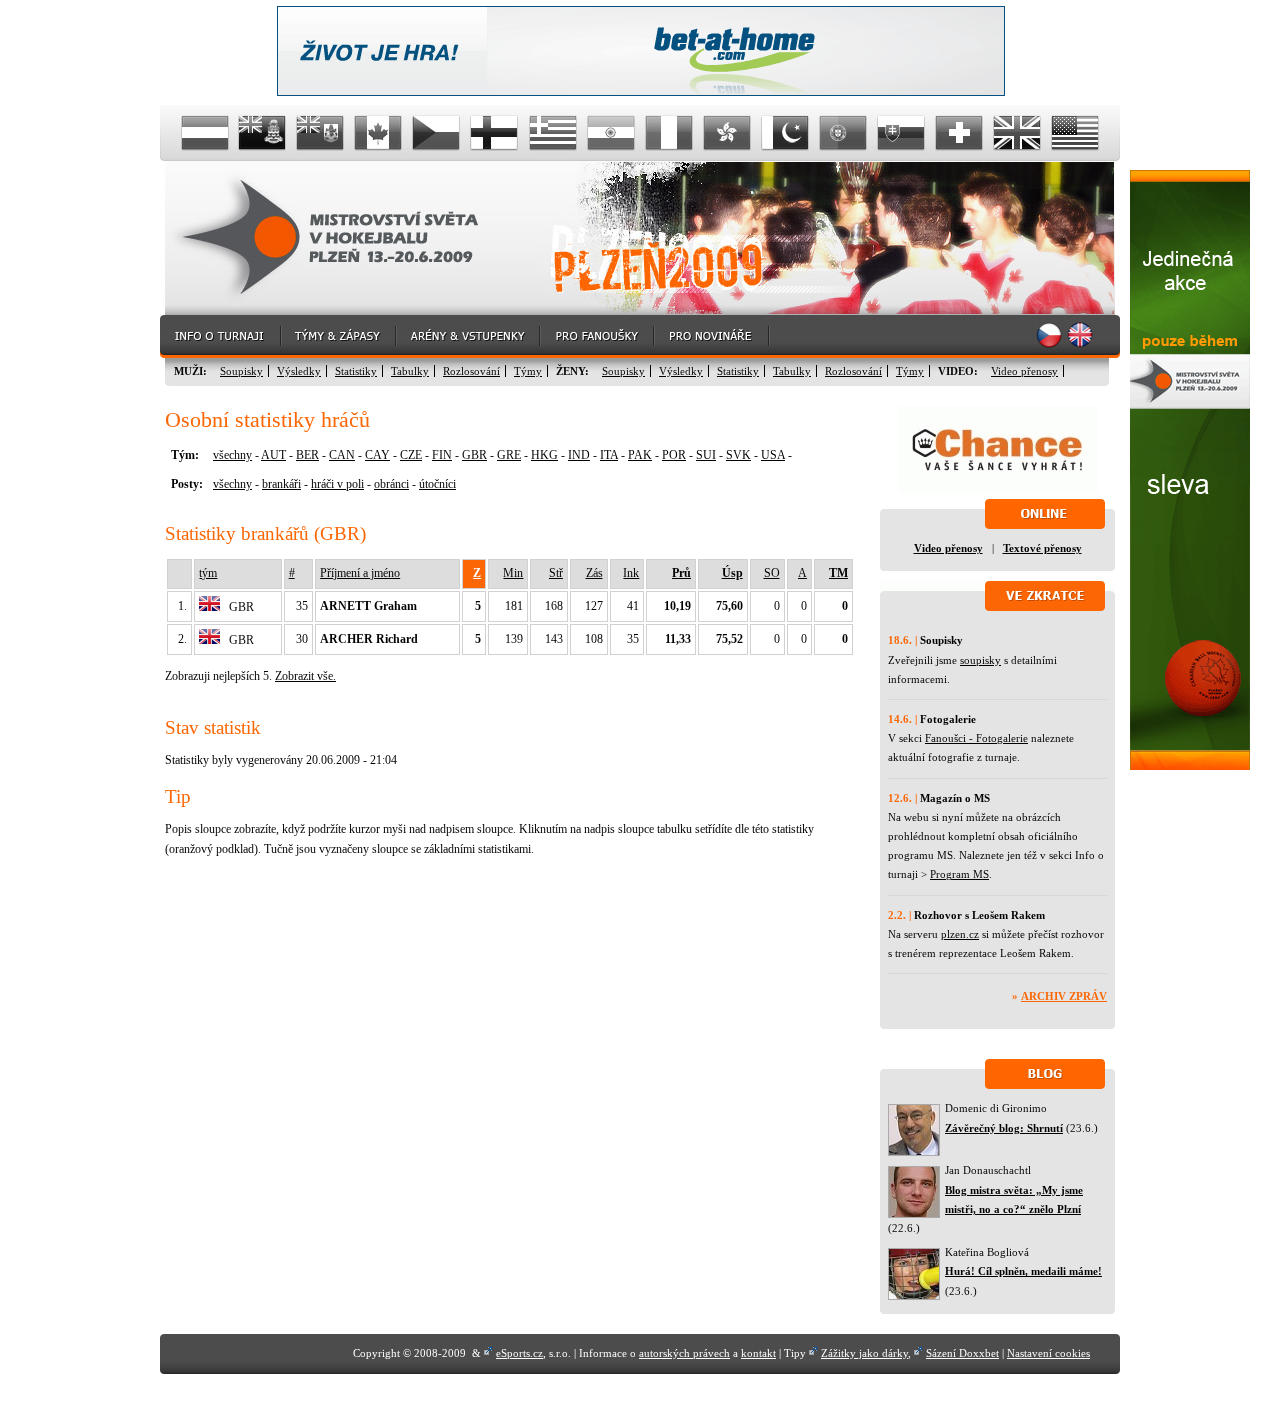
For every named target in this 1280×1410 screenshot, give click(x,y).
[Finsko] (495, 133)
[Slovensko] (901, 133)
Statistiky (356, 371)
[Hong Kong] (727, 133)
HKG (544, 455)
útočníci (437, 484)
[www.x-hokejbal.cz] (1190, 766)
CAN (342, 455)
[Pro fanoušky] (598, 336)
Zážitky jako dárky (864, 1353)
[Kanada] (379, 133)
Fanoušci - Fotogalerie (976, 738)
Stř (556, 573)
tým (208, 573)
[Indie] (611, 133)
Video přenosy (1024, 371)
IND (579, 455)
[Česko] (437, 133)
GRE (509, 455)
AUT (273, 455)
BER (307, 455)
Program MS (959, 874)
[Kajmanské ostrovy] (263, 133)
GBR (474, 455)
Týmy (528, 371)
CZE (411, 455)
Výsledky (299, 371)
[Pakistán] (785, 133)
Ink (631, 573)
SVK (738, 455)
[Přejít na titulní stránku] (345, 238)
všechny (232, 455)
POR (674, 455)
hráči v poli (337, 484)
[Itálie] (669, 133)
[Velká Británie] (1017, 133)
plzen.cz (960, 934)
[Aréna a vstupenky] (469, 336)
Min (513, 573)
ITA (609, 455)
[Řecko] (553, 133)
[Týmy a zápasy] (339, 336)
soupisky (980, 660)
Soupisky (241, 371)
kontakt (758, 1353)
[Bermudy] (321, 133)
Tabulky (410, 371)
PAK (640, 455)
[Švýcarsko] (959, 133)
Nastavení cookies (1048, 1353)
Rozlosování (471, 371)
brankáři (281, 484)
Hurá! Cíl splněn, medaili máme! (1023, 1271)
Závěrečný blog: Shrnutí (1004, 1128)
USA (773, 455)
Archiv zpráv (1064, 996)
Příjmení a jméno (360, 573)
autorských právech (684, 1353)
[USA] (1075, 133)
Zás (594, 573)
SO (772, 573)
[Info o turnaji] (221, 336)
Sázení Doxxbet (962, 1353)
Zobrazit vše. (305, 676)
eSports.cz (519, 1353)
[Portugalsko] (843, 133)
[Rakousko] (205, 133)
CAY (377, 455)
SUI (706, 455)
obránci (391, 484)
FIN (442, 455)
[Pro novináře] (712, 336)
